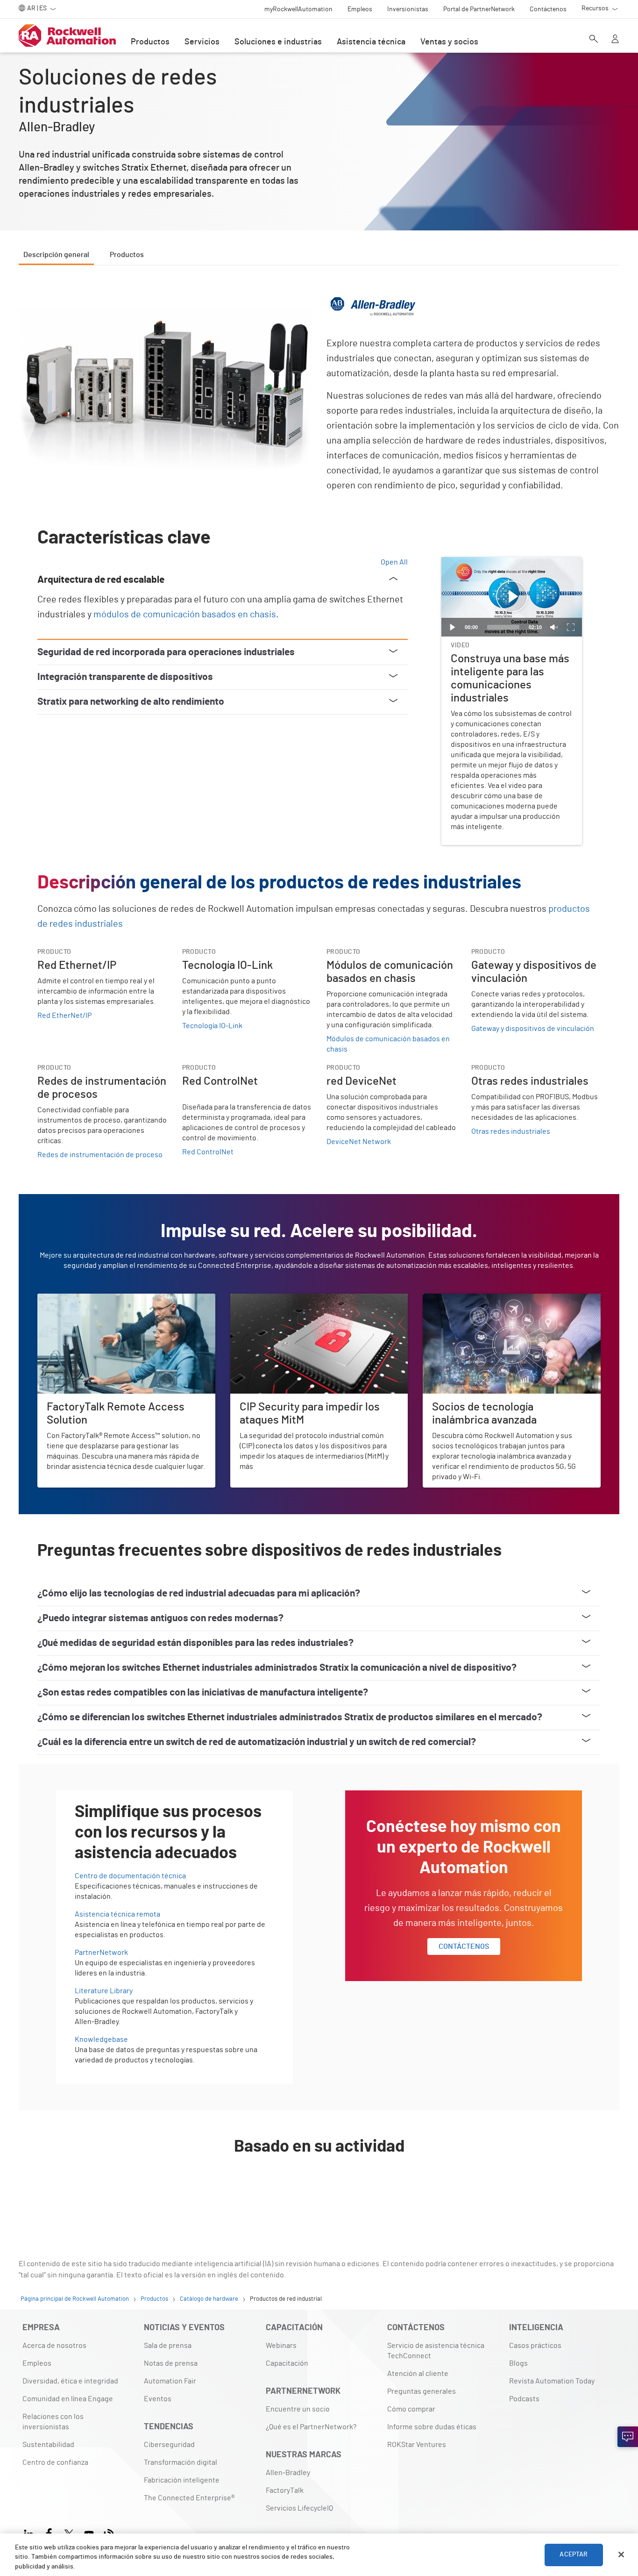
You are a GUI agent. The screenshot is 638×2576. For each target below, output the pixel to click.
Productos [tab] (127, 255)
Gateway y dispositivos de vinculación (533, 1029)
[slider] (503, 627)
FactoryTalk (285, 2490)
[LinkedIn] (31, 2532)
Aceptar (574, 2555)
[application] (512, 597)
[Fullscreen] (571, 627)
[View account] (615, 40)
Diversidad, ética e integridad (70, 2381)
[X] (69, 2532)
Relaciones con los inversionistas (53, 2422)
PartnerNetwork (101, 1953)
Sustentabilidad (48, 2445)
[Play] (453, 627)
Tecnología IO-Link (212, 1026)
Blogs (518, 2363)
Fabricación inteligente (182, 2480)
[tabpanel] (319, 1244)
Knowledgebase (101, 2039)
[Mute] (554, 627)
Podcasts (524, 2399)
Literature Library (104, 1991)
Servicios (202, 42)
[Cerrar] (621, 2555)
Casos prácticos (535, 2346)
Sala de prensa (168, 2346)
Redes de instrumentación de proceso (100, 1155)
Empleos (37, 2363)
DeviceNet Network (359, 1142)
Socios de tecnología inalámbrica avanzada (492, 1299)
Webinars (281, 2346)
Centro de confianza (55, 2462)
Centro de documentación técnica (130, 1876)
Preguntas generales (422, 2391)
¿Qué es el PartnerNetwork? (311, 2427)
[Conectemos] (628, 2437)
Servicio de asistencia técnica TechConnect (436, 2351)
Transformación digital (181, 2462)
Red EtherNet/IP (64, 1016)
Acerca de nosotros (54, 2346)
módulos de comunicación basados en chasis (185, 615)
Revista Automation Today (552, 2381)
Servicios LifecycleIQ (299, 2508)
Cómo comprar (411, 2409)
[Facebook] (49, 2532)
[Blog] (109, 2532)
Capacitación (287, 2363)
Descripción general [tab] (56, 255)
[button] (512, 597)
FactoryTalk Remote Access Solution (97, 1299)
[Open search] (594, 40)
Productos (150, 42)
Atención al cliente (418, 2374)
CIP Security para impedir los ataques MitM (299, 1299)
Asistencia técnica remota (117, 1914)
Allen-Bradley (288, 2473)
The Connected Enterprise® (189, 2498)
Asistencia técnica (371, 42)
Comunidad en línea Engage (68, 2399)
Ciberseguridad (169, 2445)
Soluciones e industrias (278, 42)
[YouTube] (89, 2532)
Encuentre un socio (298, 2409)
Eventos (158, 2399)
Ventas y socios (449, 42)
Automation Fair (170, 2381)
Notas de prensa (171, 2363)
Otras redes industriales (511, 1131)
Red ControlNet (208, 1152)
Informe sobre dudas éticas (432, 2427)
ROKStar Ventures (417, 2445)
